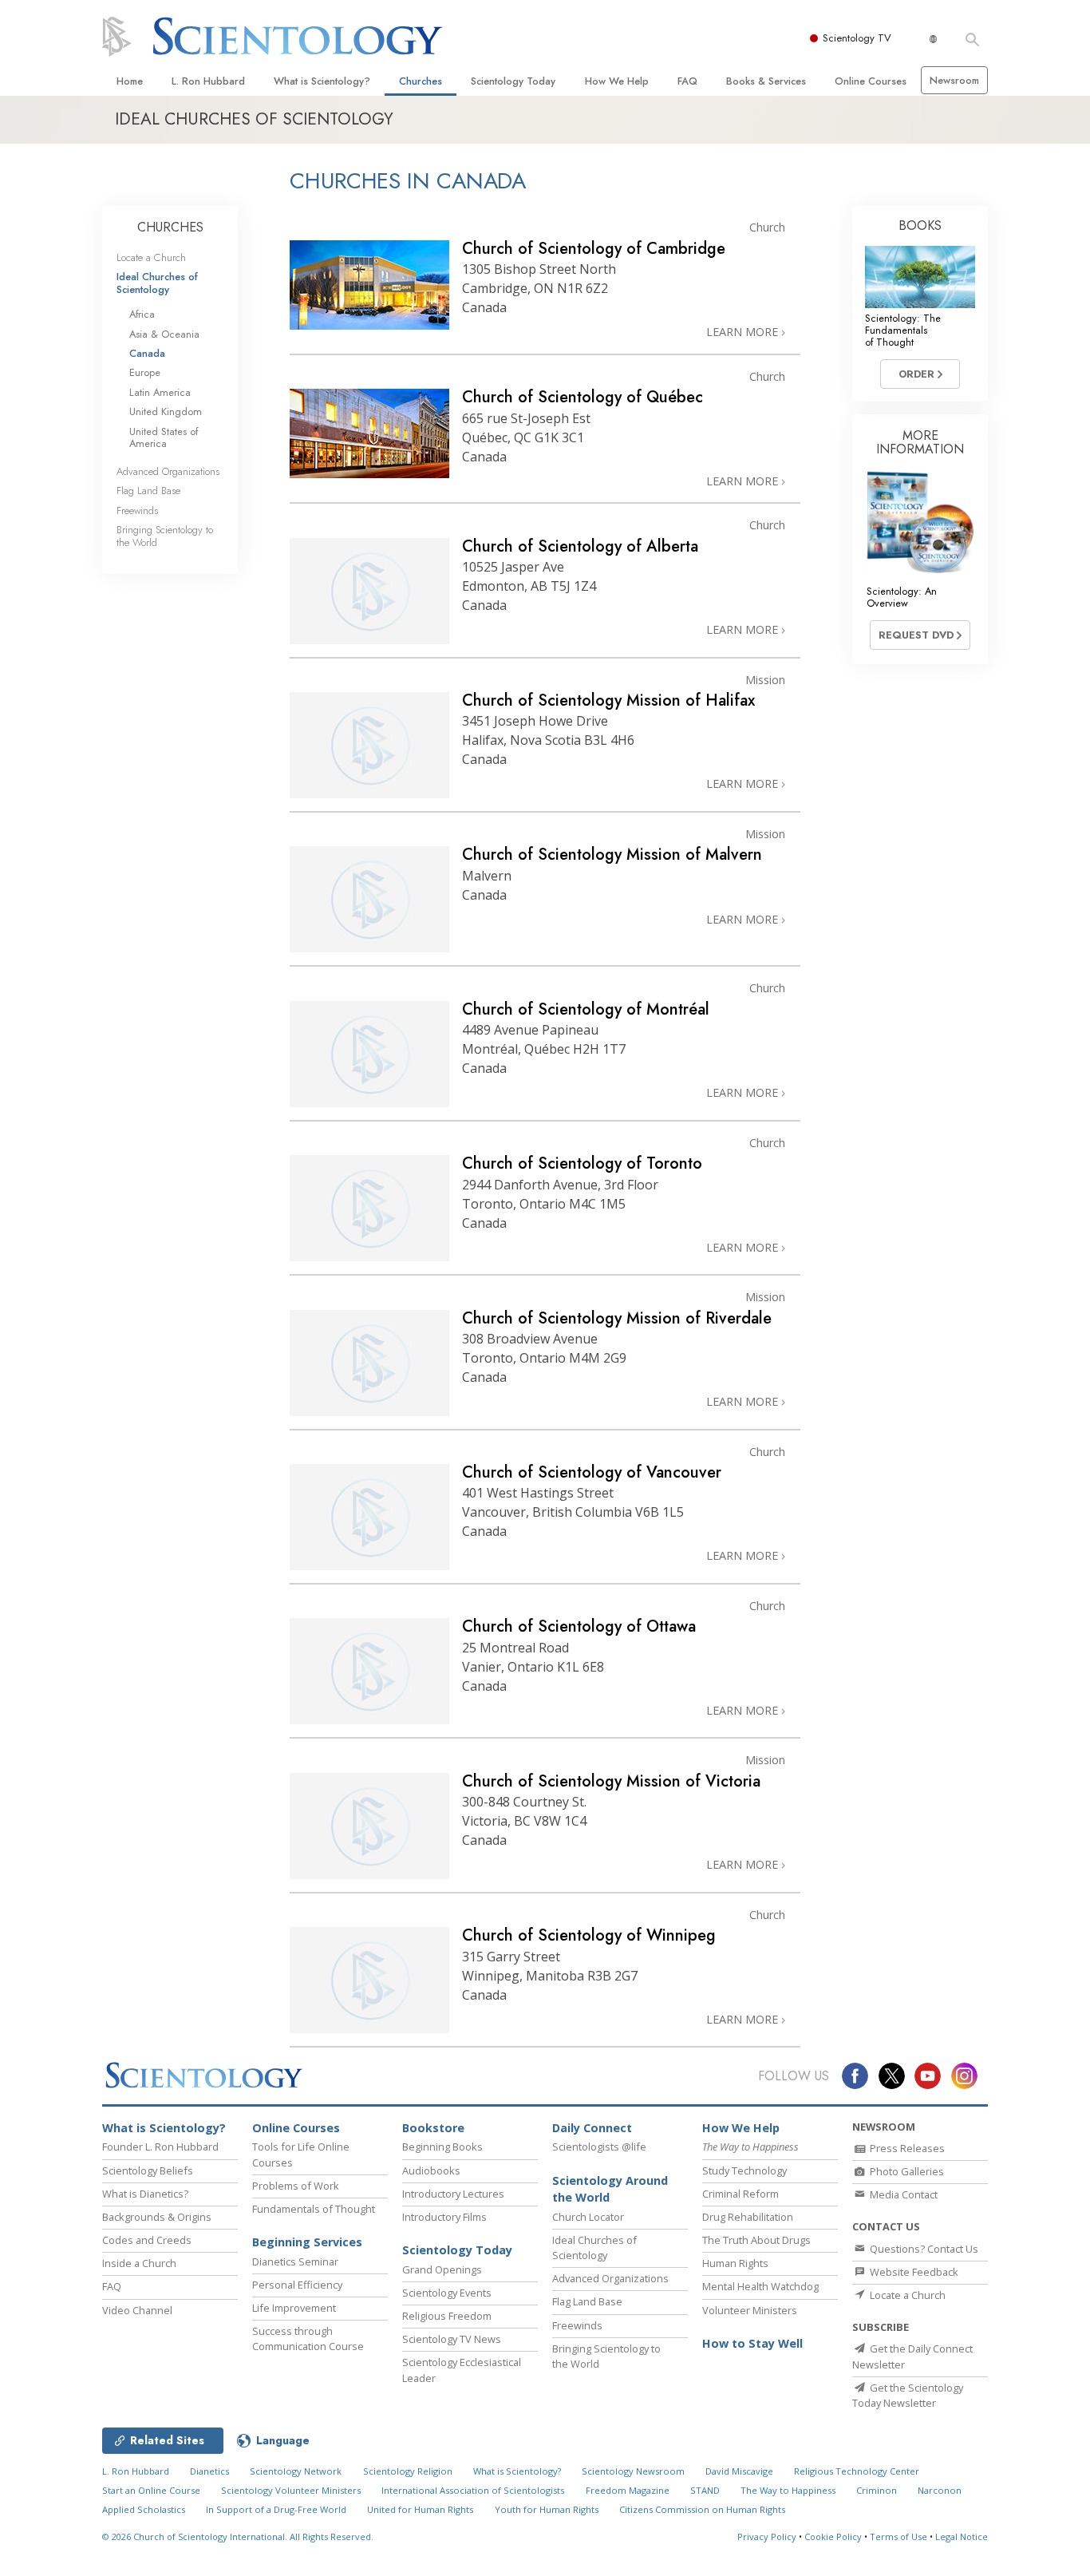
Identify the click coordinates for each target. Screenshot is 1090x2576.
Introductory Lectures (453, 2194)
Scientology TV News (452, 2339)
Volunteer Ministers (750, 2310)
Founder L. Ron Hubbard (160, 2147)
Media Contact (902, 2194)
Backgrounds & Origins (157, 2217)
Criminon (877, 2490)
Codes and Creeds (147, 2240)
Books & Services (766, 81)
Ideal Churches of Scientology (157, 283)
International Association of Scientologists (473, 2490)
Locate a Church (151, 257)
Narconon (940, 2490)
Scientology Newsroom (633, 2471)
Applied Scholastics (144, 2509)
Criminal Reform (740, 2194)
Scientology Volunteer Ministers (291, 2490)
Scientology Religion (408, 2471)
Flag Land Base (148, 491)
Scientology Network (296, 2471)
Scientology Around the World (610, 2189)
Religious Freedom (447, 2316)
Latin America (160, 392)
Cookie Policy (833, 2536)
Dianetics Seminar (295, 2261)
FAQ (687, 81)
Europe (145, 372)
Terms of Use (898, 2536)
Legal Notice (962, 2536)
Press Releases (906, 2148)
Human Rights (735, 2263)
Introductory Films (444, 2217)
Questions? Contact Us (923, 2249)
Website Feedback (913, 2272)
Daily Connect (592, 2128)
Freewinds (137, 510)
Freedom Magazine (628, 2490)
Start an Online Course (151, 2490)
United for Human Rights (420, 2509)
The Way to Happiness (788, 2490)
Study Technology (744, 2170)
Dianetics (209, 2471)
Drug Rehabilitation (748, 2217)
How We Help (617, 81)
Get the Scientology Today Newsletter (908, 2395)
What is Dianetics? (145, 2194)
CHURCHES (170, 227)
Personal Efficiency (297, 2285)
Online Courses (871, 81)
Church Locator (588, 2217)
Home (130, 81)
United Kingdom (166, 412)
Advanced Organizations (168, 471)
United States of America (164, 437)
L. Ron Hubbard (208, 81)
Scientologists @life (599, 2147)
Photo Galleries (906, 2171)
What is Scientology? (322, 81)
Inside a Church (139, 2263)
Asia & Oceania (164, 334)
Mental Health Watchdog (760, 2286)
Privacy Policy (767, 2536)
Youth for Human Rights (547, 2509)
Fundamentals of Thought (314, 2209)
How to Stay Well (752, 2343)
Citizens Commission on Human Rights (702, 2509)
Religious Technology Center (857, 2471)
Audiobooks (431, 2170)
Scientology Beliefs (148, 2170)
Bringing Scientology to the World (165, 536)
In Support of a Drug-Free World (276, 2509)
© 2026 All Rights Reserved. (238, 2536)
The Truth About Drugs (756, 2240)
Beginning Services (307, 2242)
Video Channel (137, 2310)
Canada (147, 353)
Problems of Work (296, 2186)
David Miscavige (739, 2471)
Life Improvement (294, 2308)
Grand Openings (442, 2269)
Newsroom (954, 80)
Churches (421, 81)
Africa (142, 314)
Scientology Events (447, 2293)
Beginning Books (442, 2147)
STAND (705, 2490)
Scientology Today (513, 81)
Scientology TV (857, 38)
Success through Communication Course (308, 2339)
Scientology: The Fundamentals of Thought (903, 330)
